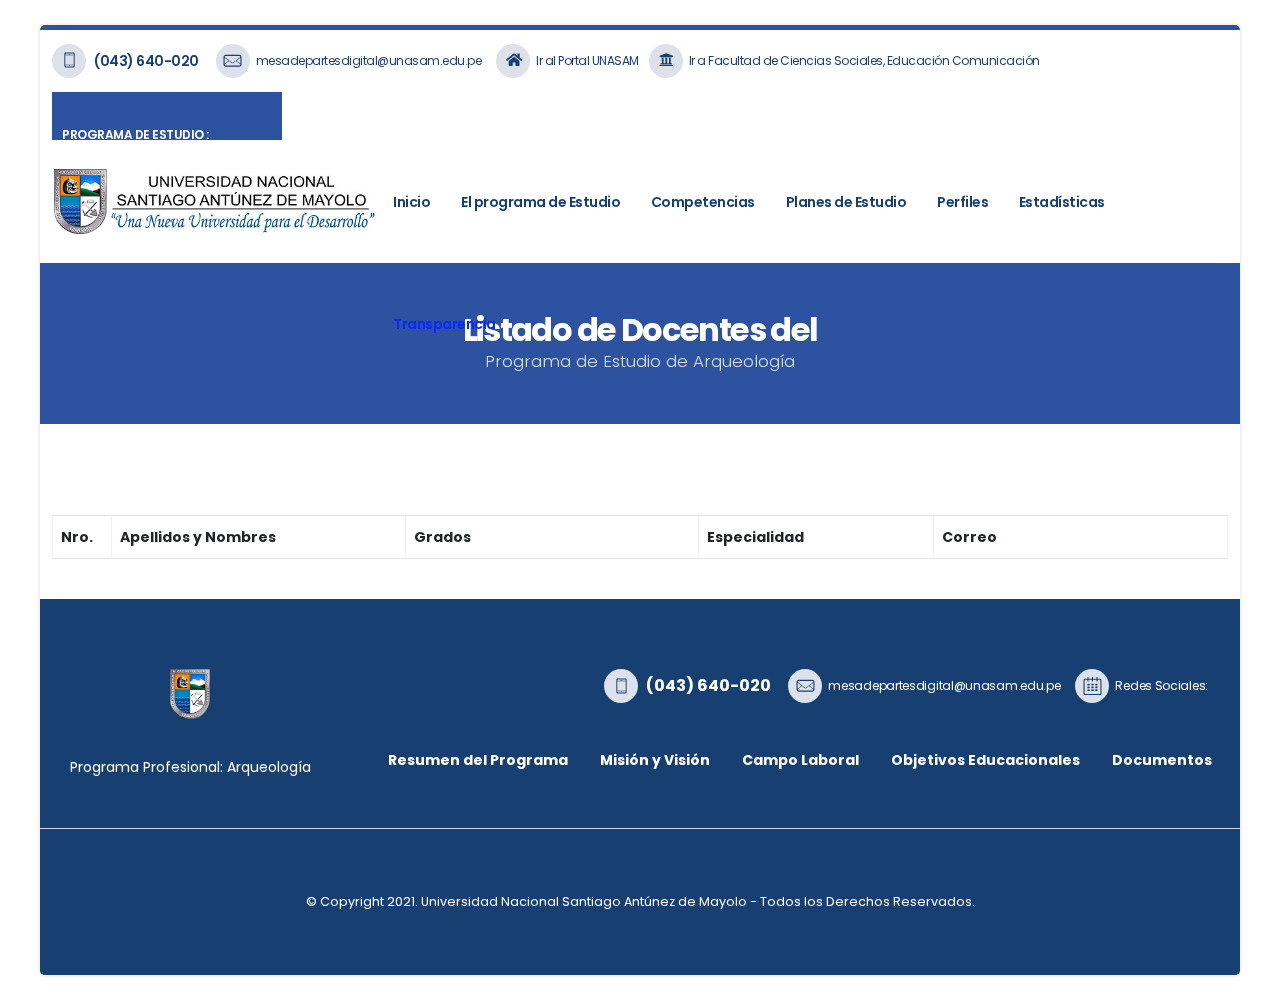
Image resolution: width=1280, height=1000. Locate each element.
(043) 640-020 (146, 61)
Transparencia (444, 324)
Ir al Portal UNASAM (587, 60)
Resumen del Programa (478, 760)
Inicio (411, 202)
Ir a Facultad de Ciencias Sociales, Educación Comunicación (864, 60)
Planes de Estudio (846, 202)
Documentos (1162, 760)
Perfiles (962, 202)
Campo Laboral (800, 760)
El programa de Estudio (540, 202)
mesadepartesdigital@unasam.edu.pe (369, 60)
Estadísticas (1062, 202)
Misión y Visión (655, 760)
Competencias (703, 202)
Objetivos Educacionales (985, 760)
